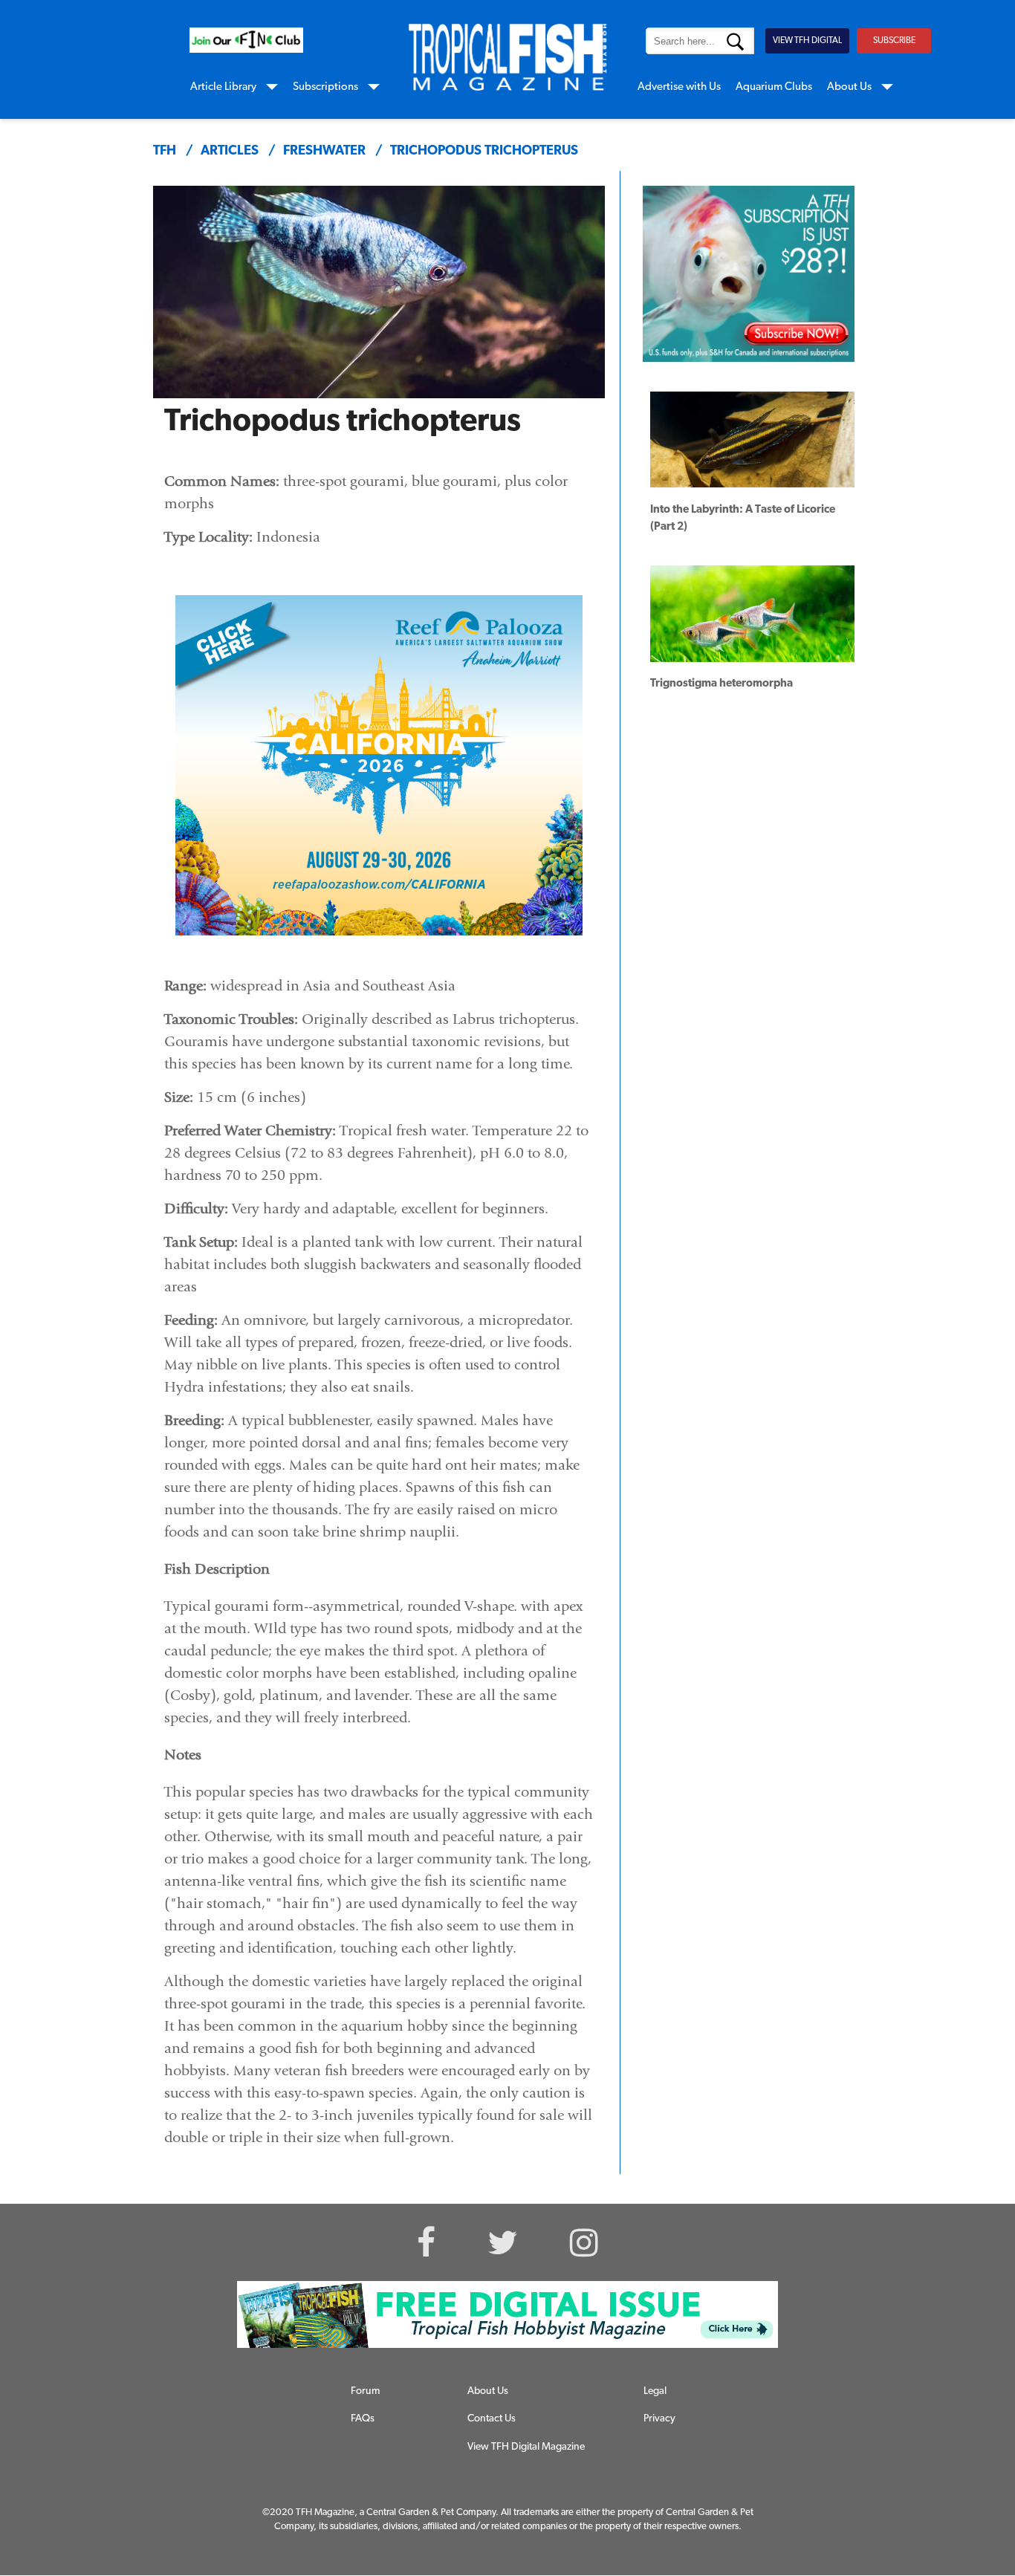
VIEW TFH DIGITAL (807, 41)
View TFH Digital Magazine (526, 2447)
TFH (165, 152)
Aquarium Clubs (774, 87)
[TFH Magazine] (507, 57)
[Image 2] (246, 40)
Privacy (659, 2419)
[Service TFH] (507, 2314)
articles (230, 152)
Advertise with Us (679, 87)
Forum (365, 2391)
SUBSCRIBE (894, 41)
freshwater (324, 152)
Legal (655, 2391)
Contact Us (492, 2419)
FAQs (363, 2419)
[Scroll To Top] (946, 2493)
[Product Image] (737, 266)
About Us (849, 87)
